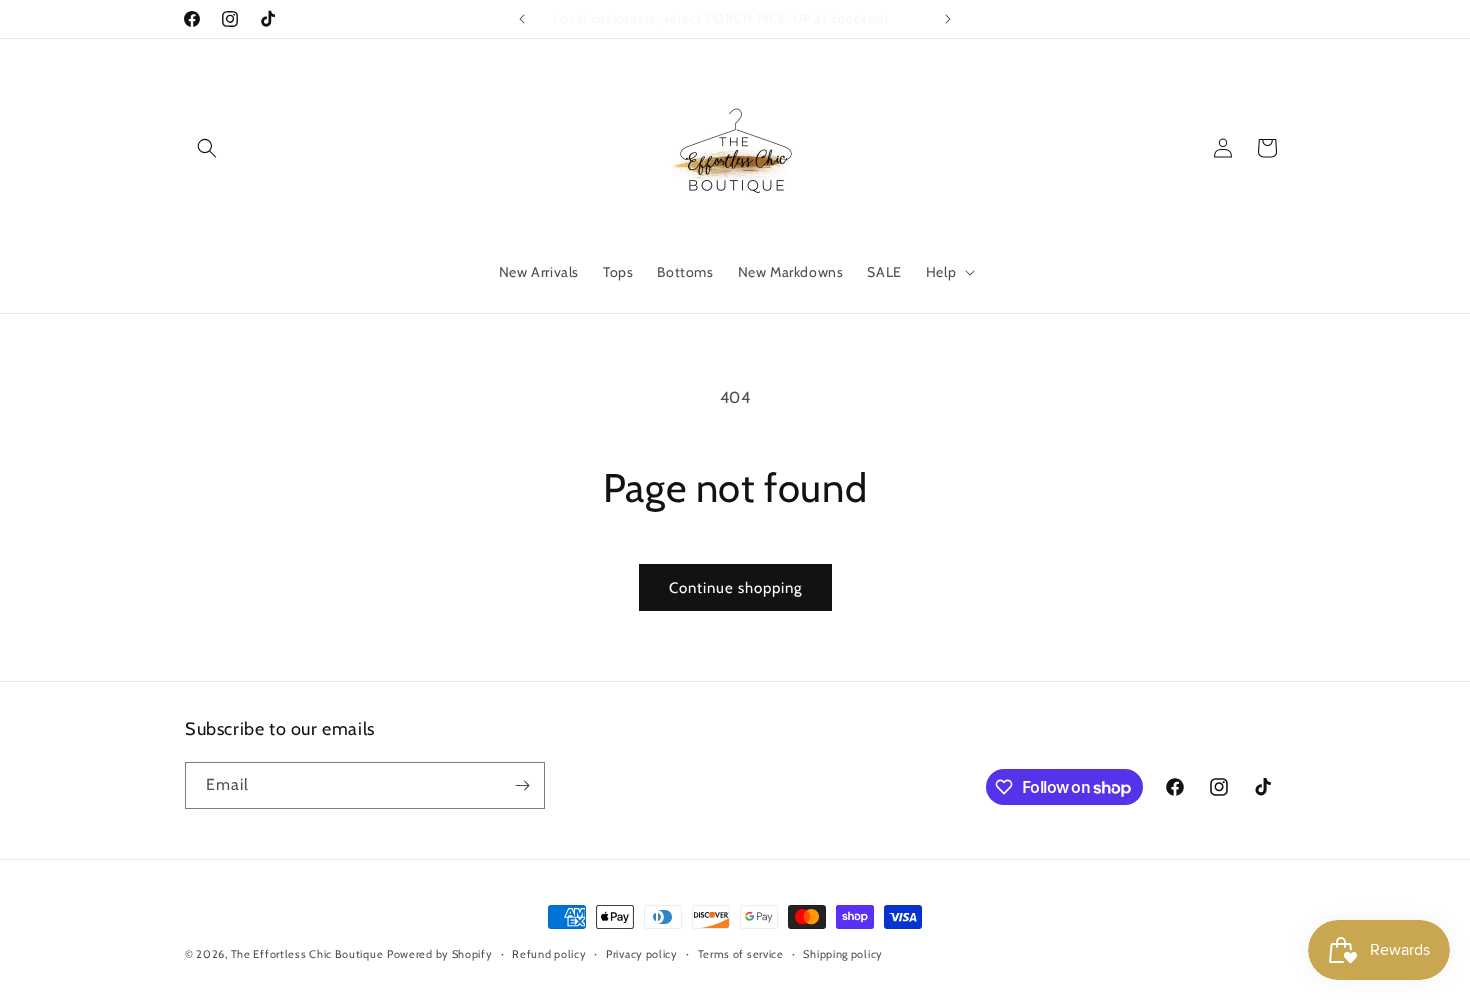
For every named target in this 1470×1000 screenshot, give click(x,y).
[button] (207, 148)
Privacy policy (642, 954)
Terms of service (741, 954)
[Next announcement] (948, 19)
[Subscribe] (522, 785)
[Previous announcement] (522, 19)
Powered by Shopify (440, 954)
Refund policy (549, 954)
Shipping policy (843, 954)
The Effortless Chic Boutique (307, 954)
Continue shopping (735, 588)
